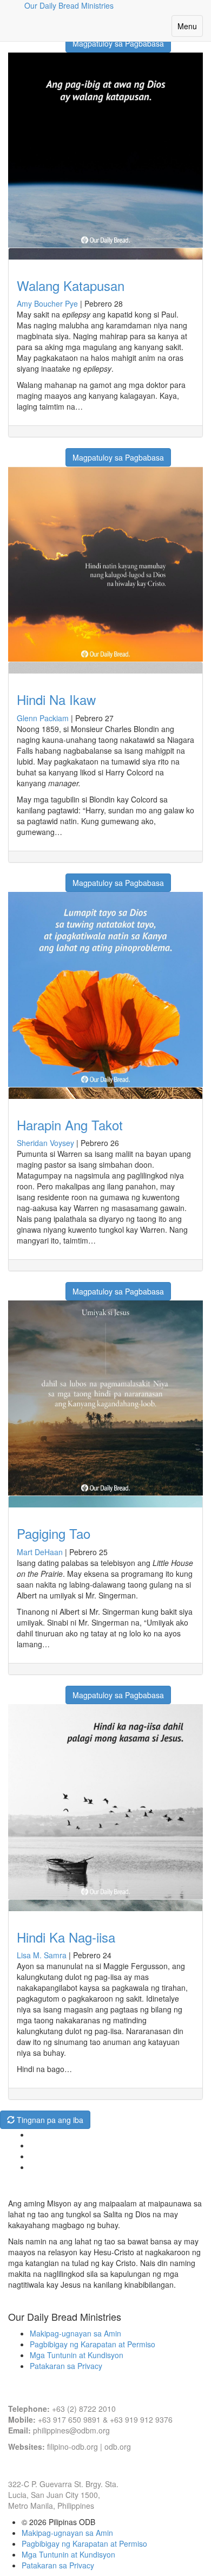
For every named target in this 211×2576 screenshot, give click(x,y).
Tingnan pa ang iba (49, 2120)
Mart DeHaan (40, 1552)
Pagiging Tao (54, 1533)
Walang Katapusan (71, 285)
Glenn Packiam (43, 718)
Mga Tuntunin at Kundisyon (77, 2355)
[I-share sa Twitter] (42, 452)
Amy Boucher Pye (47, 303)
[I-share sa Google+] (29, 452)
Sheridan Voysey (45, 1143)
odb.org (118, 2446)
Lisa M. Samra (42, 1955)
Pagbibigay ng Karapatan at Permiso (93, 2344)
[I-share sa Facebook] (15, 452)
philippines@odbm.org (71, 2430)
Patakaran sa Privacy (66, 2366)
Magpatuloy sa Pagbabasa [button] (118, 43)
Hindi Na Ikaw (56, 699)
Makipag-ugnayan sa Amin (75, 2333)
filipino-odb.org (72, 2446)
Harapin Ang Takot (70, 1125)
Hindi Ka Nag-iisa (66, 1937)
